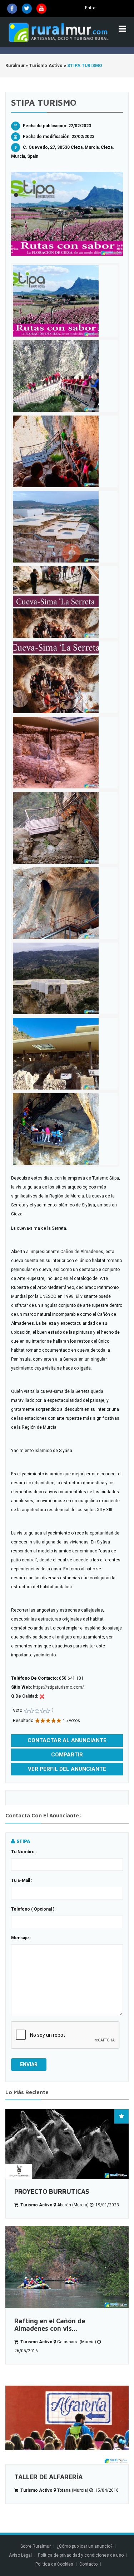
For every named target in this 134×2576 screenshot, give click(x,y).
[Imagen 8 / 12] (65, 828)
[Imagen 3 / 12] (65, 451)
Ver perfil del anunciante (67, 1769)
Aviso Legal (20, 2555)
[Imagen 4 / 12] (65, 527)
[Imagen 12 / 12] (65, 1129)
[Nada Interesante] (26, 1711)
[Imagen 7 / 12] (65, 753)
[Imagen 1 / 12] (67, 214)
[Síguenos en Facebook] (12, 9)
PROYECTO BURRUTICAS (52, 2191)
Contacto (89, 2564)
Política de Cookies (54, 2564)
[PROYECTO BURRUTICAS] (67, 2144)
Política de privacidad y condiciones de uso (81, 2555)
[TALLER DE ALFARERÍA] (67, 2418)
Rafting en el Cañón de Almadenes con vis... (50, 2325)
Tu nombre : (24, 1852)
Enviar (29, 2064)
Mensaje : (21, 1938)
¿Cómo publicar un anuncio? (85, 2546)
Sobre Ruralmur (36, 2546)
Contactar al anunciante (67, 1740)
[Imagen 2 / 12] (65, 376)
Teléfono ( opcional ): (33, 1909)
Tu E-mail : (22, 1880)
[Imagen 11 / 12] (65, 1054)
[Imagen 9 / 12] (65, 903)
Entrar (91, 8)
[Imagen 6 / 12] (65, 677)
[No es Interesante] (29, 1711)
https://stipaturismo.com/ (58, 1687)
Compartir (67, 1755)
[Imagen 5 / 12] (65, 602)
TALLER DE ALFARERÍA (48, 2477)
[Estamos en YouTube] (41, 9)
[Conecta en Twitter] (27, 9)
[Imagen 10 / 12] (65, 978)
